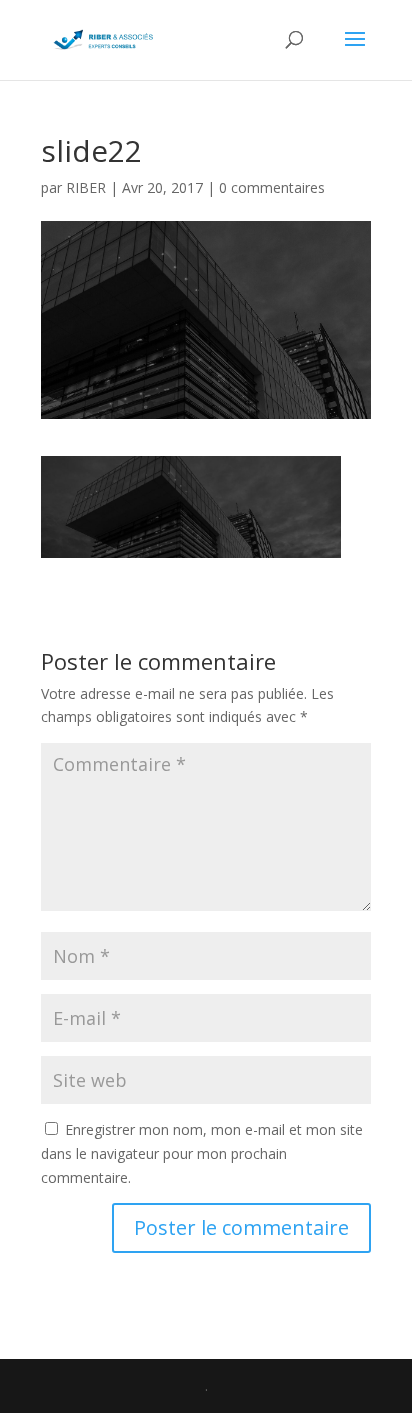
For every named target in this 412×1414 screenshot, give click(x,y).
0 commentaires (272, 187)
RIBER (86, 187)
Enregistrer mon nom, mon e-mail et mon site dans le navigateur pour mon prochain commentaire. (202, 1153)
